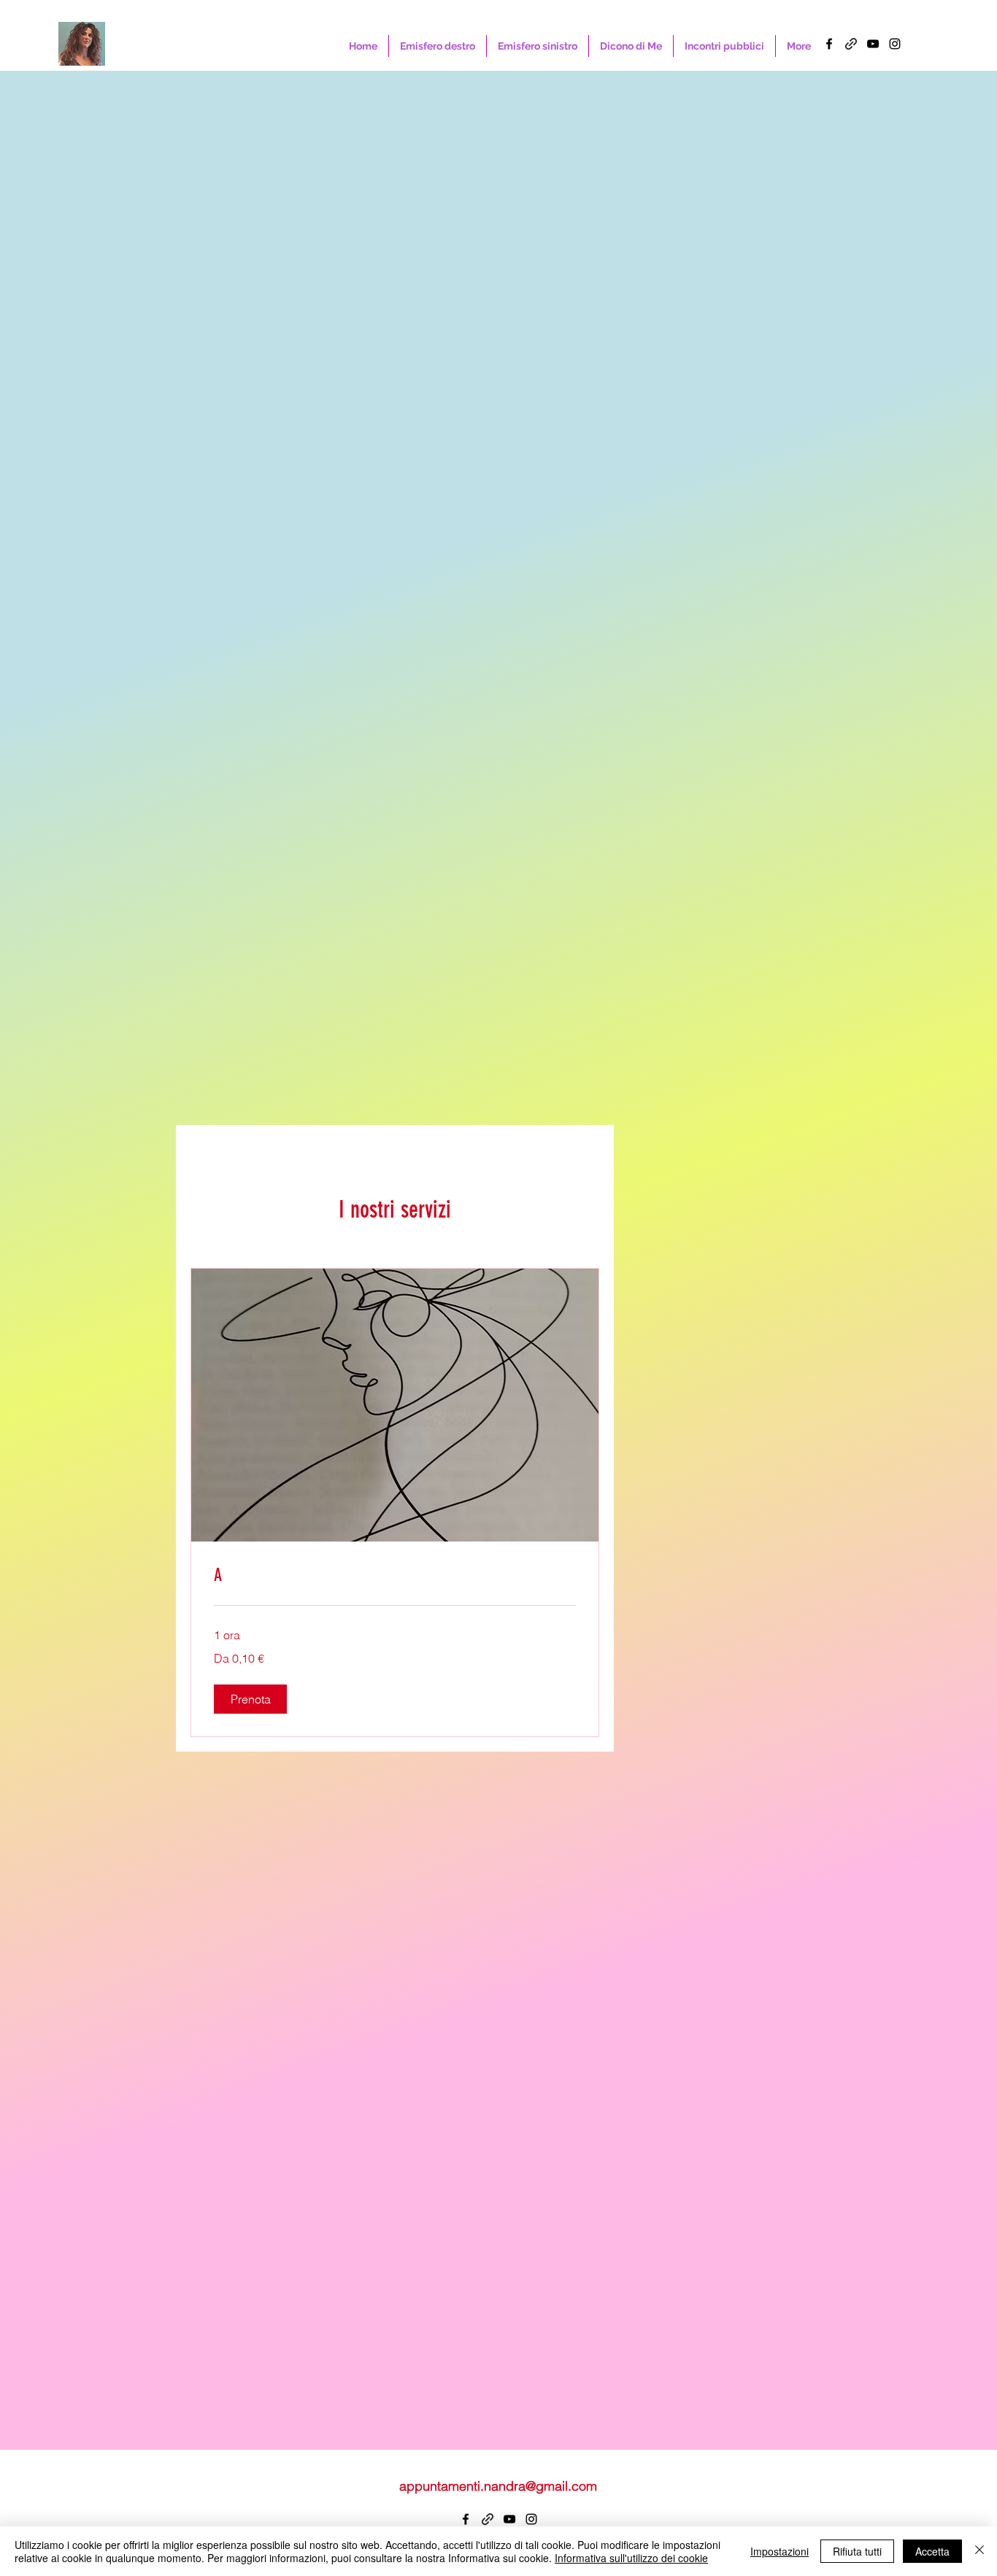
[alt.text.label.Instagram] (895, 44)
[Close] (979, 2551)
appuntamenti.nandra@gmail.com (498, 2486)
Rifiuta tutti (857, 2551)
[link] (395, 1576)
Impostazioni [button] (779, 2551)
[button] (250, 1699)
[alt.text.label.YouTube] (873, 44)
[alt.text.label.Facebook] (829, 44)
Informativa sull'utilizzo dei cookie (631, 2558)
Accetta (932, 2551)
